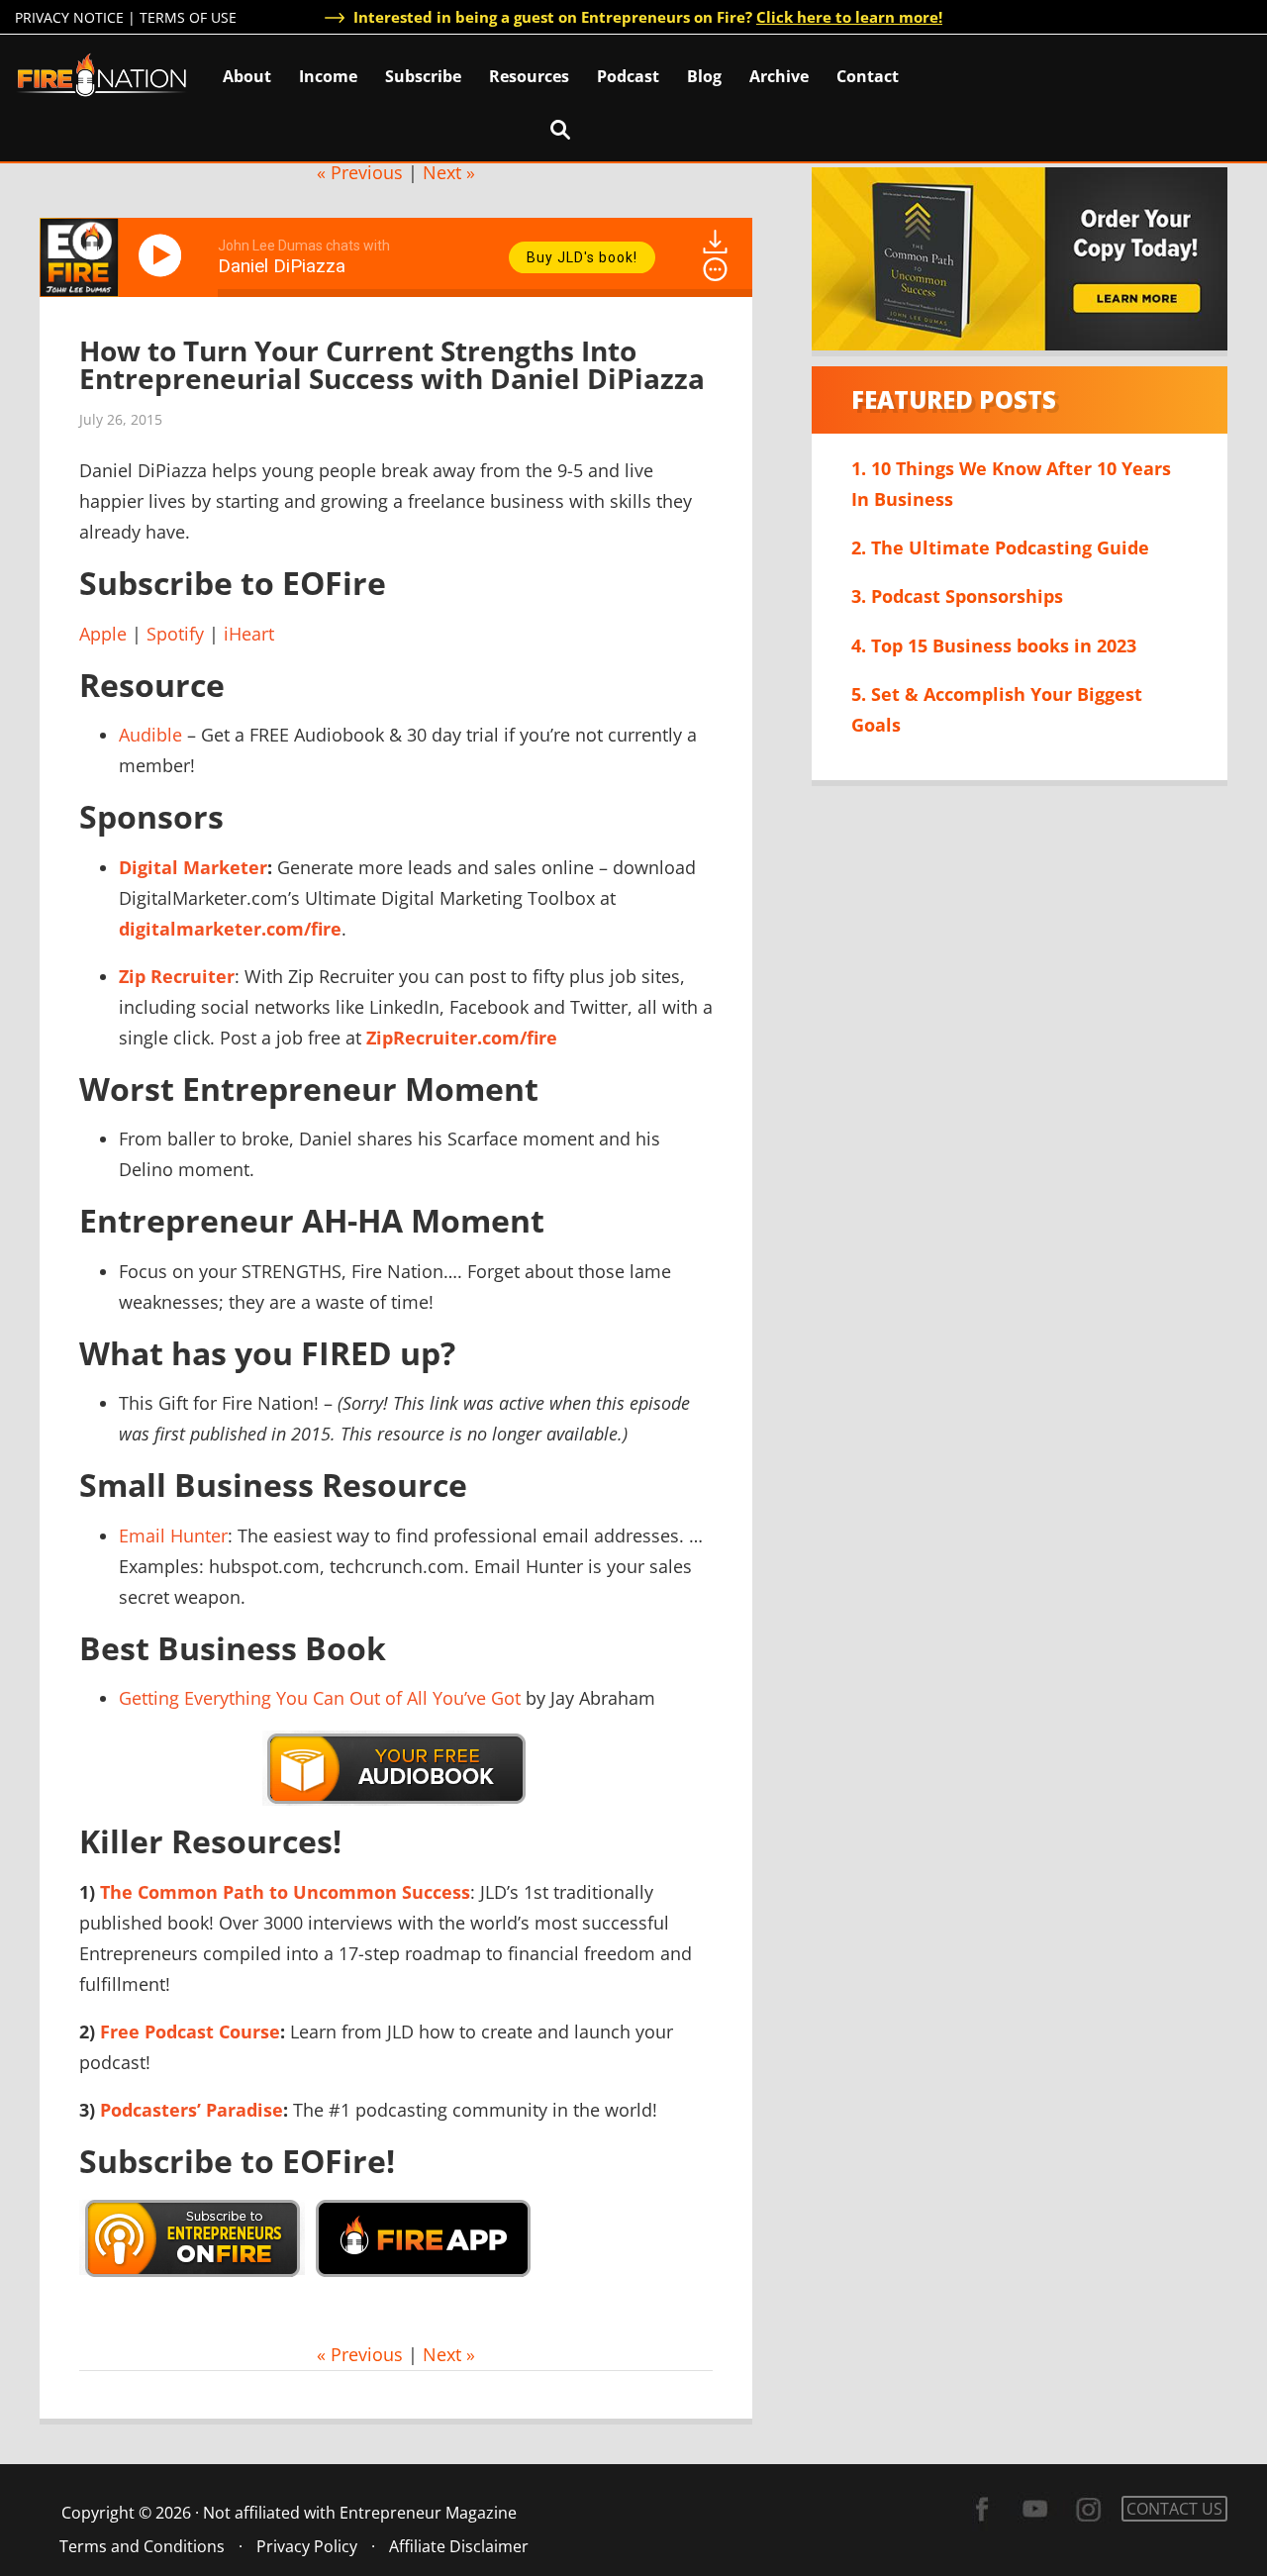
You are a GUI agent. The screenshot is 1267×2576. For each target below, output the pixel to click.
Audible (150, 735)
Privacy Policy (307, 2546)
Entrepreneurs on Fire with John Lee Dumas (102, 74)
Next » (449, 172)
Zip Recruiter (177, 976)
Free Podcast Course (190, 2031)
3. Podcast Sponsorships (957, 596)
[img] (715, 269)
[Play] (163, 255)
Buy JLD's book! (582, 257)
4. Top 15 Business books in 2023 (994, 645)
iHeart (249, 634)
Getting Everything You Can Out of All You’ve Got (320, 1698)
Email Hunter (173, 1536)
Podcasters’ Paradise (192, 2110)
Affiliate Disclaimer (459, 2546)
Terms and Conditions (142, 2546)
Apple (103, 634)
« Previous (360, 172)
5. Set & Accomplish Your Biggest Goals (997, 709)
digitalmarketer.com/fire (230, 929)
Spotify (175, 634)
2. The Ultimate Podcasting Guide (1000, 547)
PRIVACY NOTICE (69, 17)
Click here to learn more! (849, 17)
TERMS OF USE (188, 17)
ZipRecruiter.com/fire (462, 1038)
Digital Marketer (193, 867)
